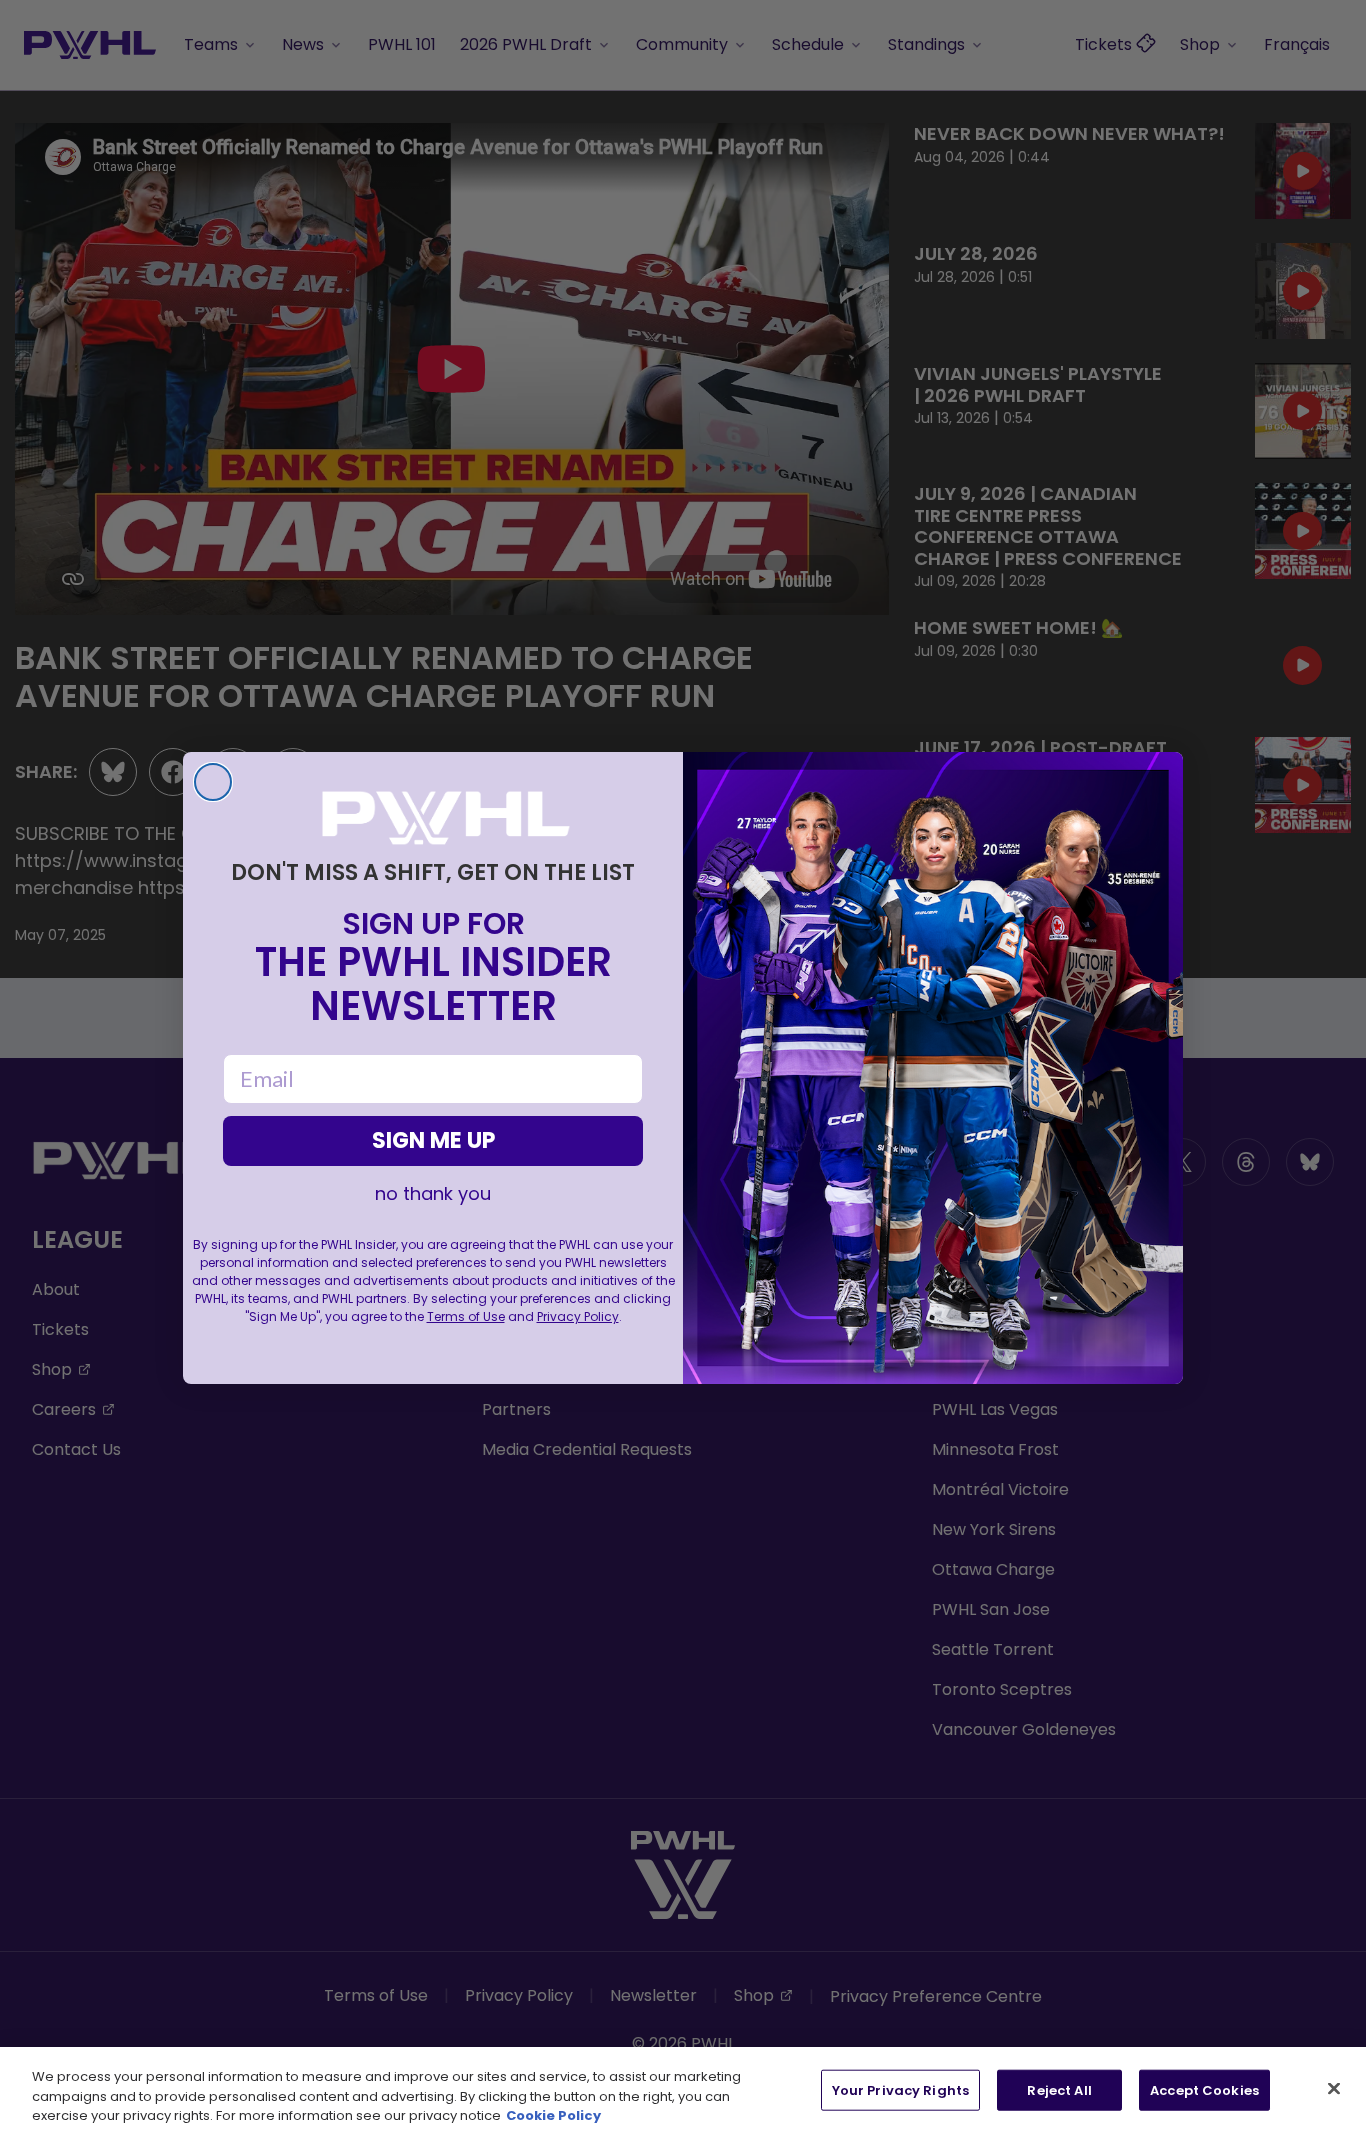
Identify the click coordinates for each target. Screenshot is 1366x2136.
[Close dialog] (213, 782)
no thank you (433, 1194)
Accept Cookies (1204, 2089)
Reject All (1059, 2089)
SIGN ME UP (433, 1140)
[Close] (1334, 2088)
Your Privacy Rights (900, 2089)
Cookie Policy (553, 2115)
